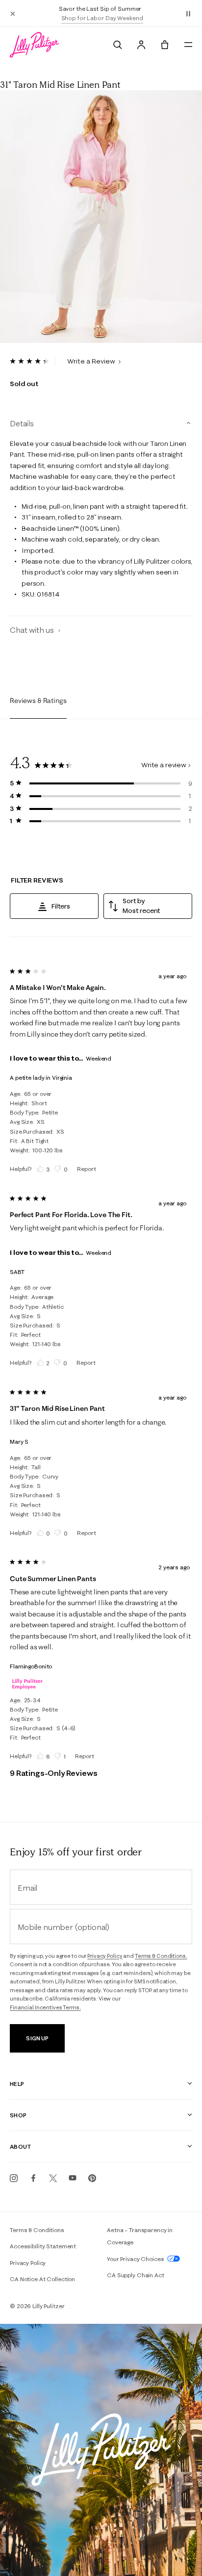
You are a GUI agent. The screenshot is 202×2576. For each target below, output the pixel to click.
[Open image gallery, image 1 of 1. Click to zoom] (101, 217)
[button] (188, 13)
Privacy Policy (105, 1956)
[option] (101, 217)
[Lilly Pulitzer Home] (34, 45)
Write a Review (92, 361)
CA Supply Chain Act (136, 2275)
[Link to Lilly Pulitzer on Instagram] (14, 2178)
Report (86, 1169)
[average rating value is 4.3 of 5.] (33, 361)
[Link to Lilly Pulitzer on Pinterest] (92, 2178)
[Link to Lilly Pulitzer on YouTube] (73, 2178)
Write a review (164, 765)
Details (22, 423)
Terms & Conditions (37, 2230)
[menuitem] (118, 45)
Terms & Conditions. (161, 1956)
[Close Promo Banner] (13, 13)
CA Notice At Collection (42, 2279)
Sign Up (37, 2038)
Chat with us (33, 630)
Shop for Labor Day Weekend (102, 18)
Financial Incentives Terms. (45, 2007)
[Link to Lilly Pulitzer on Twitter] (53, 2178)
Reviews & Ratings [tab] (38, 701)
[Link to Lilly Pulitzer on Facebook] (33, 2178)
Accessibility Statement (43, 2246)
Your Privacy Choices (136, 2259)
